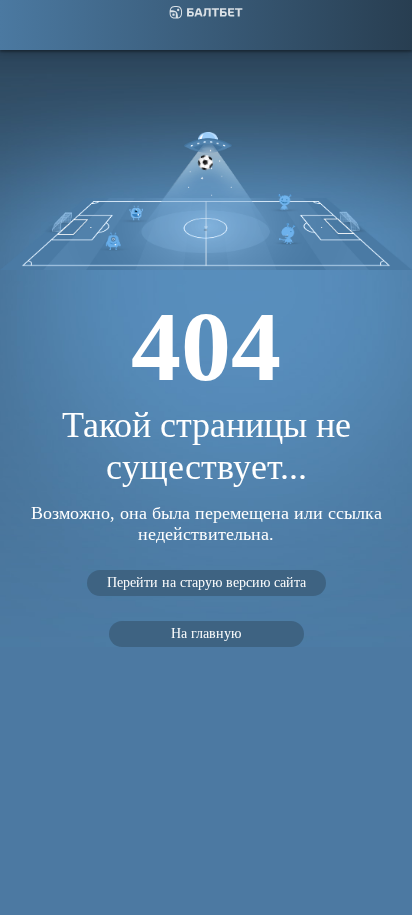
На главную (206, 633)
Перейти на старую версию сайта (206, 582)
